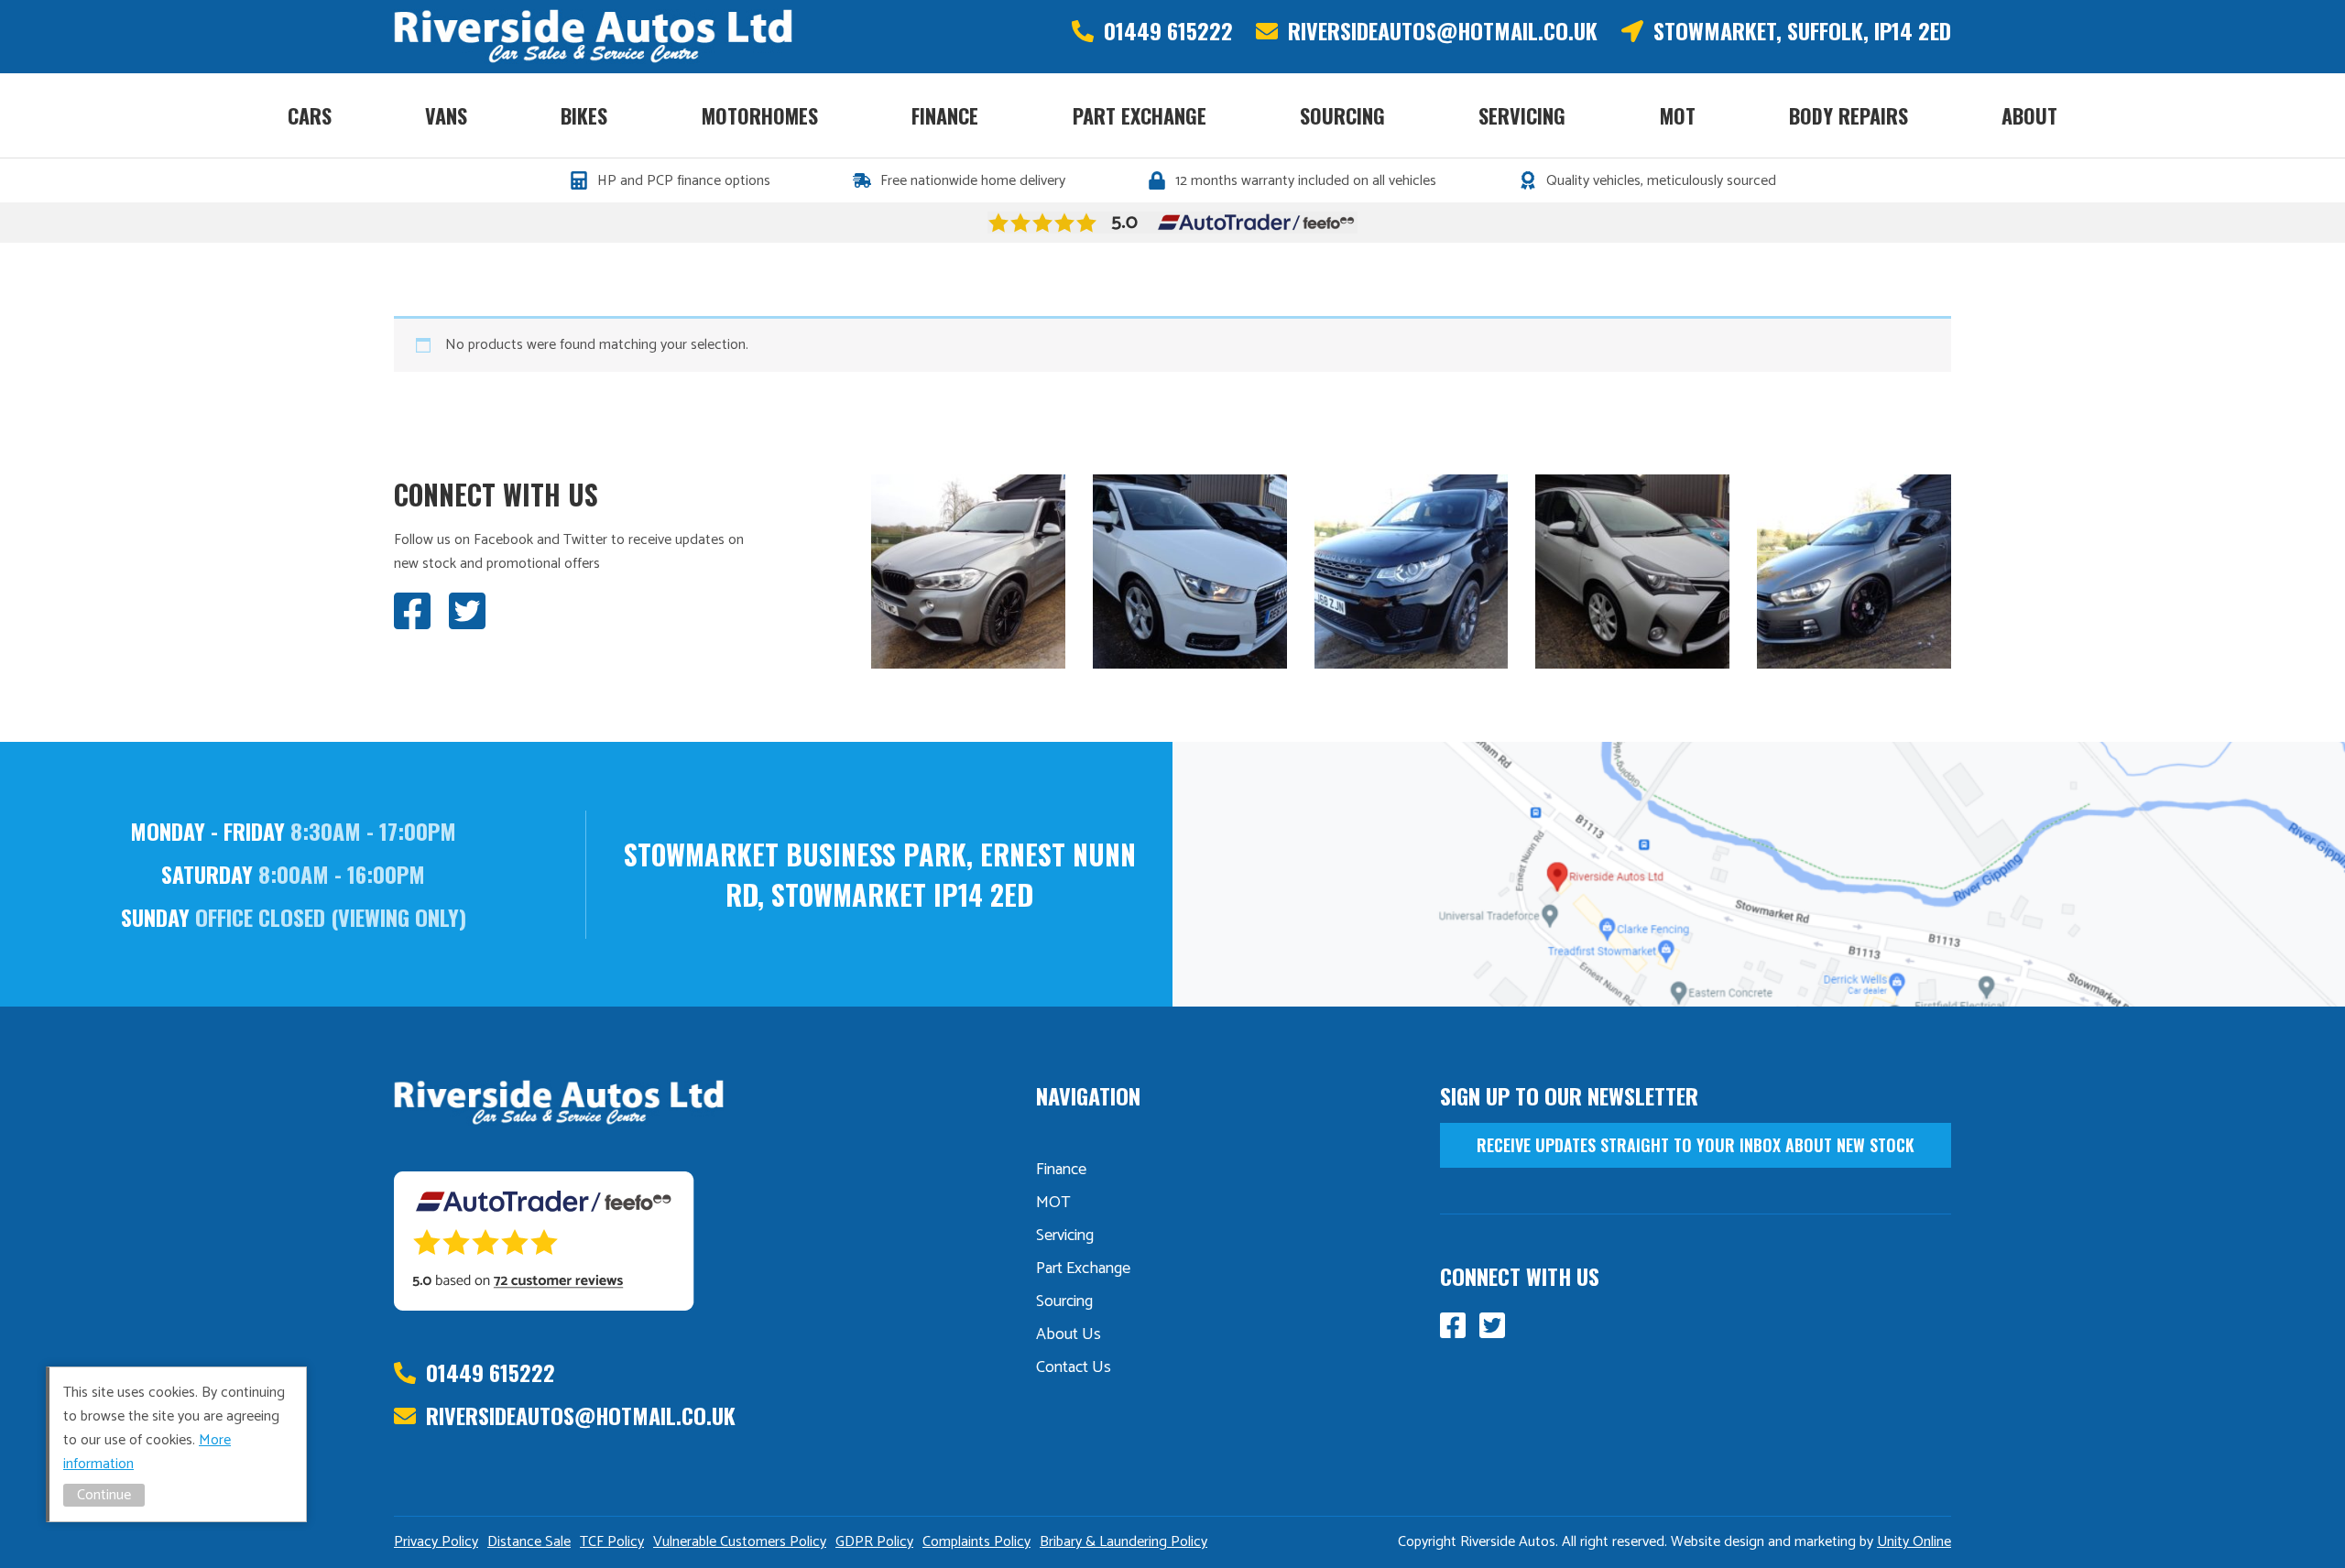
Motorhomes (760, 115)
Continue (104, 1495)
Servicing (1522, 115)
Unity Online (1914, 1542)
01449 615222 (1168, 31)
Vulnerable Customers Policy (740, 1542)
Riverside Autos (593, 37)
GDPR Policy (874, 1542)
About (2029, 115)
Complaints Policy (976, 1542)
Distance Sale (529, 1542)
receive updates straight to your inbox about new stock (1696, 1145)
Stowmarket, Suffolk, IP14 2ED (1802, 31)
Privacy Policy (436, 1542)
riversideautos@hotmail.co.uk (1443, 31)
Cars (310, 115)
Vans (446, 115)
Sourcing (1342, 115)
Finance (945, 115)
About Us (1069, 1334)
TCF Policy (612, 1542)
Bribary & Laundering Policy (1123, 1542)
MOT (1678, 115)
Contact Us (1074, 1367)
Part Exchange (1140, 115)
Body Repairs (1849, 115)
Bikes (584, 115)
